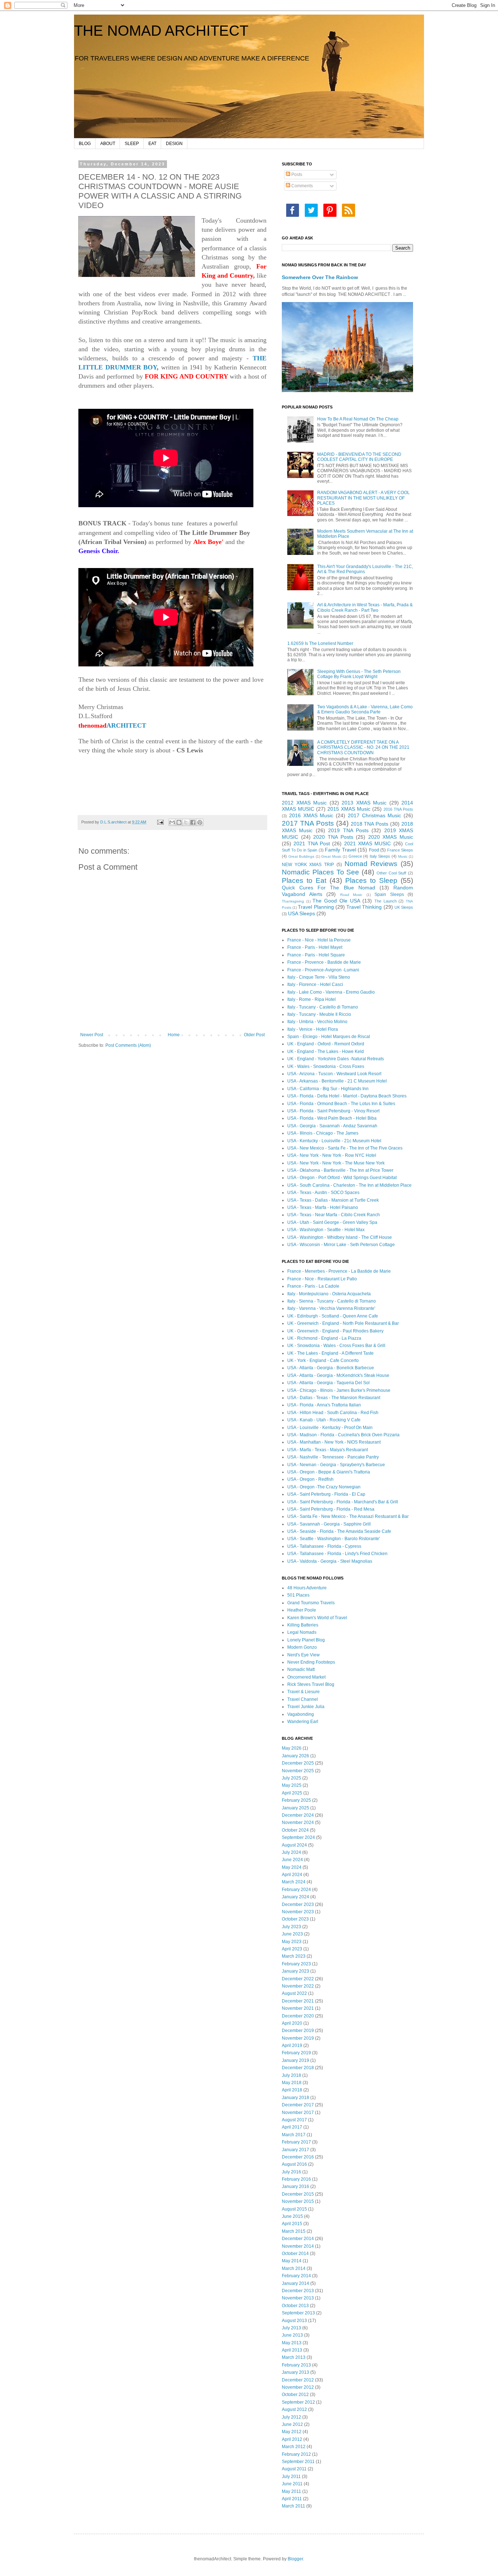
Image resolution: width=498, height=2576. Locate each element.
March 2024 (294, 1882)
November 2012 (298, 2387)
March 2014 (294, 2268)
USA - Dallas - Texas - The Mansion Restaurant (334, 1398)
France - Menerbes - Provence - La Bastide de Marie (339, 1271)
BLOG (85, 144)
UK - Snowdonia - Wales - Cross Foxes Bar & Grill (336, 1346)
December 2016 (298, 2157)
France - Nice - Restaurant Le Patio (322, 1279)
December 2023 (298, 1904)
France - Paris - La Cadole (313, 1286)
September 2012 (298, 2402)
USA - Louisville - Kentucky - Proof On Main (330, 1428)
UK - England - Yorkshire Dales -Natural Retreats (336, 1059)
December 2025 (298, 1763)
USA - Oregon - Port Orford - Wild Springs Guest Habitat (342, 1178)
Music (403, 856)
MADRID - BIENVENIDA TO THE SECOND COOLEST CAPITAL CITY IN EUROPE (359, 457)
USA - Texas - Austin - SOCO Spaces (323, 1193)
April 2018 (292, 2090)
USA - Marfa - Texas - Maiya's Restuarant (328, 1450)
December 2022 (298, 1979)
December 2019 (298, 2031)
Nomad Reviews (371, 864)
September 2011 (298, 2462)
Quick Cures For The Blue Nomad (328, 888)
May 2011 (291, 2491)
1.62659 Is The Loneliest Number (320, 643)
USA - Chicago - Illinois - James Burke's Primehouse (339, 1390)
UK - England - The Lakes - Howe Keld (326, 1052)
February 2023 (296, 1964)
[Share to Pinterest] (200, 822)
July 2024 (291, 1852)
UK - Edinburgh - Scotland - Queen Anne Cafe (333, 1316)
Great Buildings (301, 856)
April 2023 (292, 1949)
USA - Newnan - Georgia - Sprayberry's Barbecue (336, 1465)
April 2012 (292, 2439)
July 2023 (291, 1927)
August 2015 (294, 2209)
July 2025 (291, 1778)
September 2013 (298, 2313)
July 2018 (291, 2075)
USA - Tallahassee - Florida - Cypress (324, 1546)
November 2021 (298, 2008)
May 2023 (292, 1942)
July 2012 (291, 2417)
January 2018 (295, 2098)
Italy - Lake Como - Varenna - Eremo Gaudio (331, 992)
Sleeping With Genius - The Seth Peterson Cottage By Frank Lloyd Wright (359, 674)
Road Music (351, 895)
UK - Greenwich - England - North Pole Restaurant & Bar (343, 1323)
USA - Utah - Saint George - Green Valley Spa (332, 1222)
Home (174, 1035)
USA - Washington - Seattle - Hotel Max (326, 1230)
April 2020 (292, 2023)
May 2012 (292, 2432)
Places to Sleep (371, 880)
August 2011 (294, 2469)
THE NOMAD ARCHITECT (161, 31)
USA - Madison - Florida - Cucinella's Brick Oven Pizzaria (343, 1435)
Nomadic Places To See (320, 872)
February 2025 (296, 1800)
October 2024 (295, 1830)
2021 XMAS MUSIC (368, 843)
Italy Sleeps (380, 856)
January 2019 (295, 2060)
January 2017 (295, 2150)
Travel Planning (316, 907)
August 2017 (294, 2120)
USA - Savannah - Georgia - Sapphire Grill (329, 1524)
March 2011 (293, 2506)
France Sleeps (400, 850)
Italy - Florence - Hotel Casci (315, 984)
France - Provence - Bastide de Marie (324, 962)
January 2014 (295, 2283)
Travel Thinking (364, 907)
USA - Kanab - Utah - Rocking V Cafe (324, 1420)
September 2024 (298, 1837)
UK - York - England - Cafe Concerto (323, 1361)
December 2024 (298, 1815)
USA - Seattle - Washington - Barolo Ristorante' (334, 1539)
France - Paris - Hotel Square (316, 955)
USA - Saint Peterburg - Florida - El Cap (326, 1494)
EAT (152, 144)
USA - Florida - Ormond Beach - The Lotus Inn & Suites (341, 1104)
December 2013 (298, 2291)
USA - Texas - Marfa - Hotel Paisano (323, 1207)
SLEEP (132, 144)
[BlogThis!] (179, 822)
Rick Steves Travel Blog (311, 1684)
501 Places (298, 1595)
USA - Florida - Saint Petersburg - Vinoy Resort (333, 1111)
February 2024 (296, 1890)
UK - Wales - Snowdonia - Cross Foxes (326, 1066)
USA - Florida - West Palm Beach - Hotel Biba (332, 1118)
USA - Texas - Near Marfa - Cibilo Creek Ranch (334, 1215)
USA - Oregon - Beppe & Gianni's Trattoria (329, 1472)
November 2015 (298, 2201)
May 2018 (292, 2083)
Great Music (331, 856)
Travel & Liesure (304, 1692)
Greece (355, 856)
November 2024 (298, 1823)
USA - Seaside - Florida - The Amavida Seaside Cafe (339, 1531)
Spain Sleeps (389, 894)
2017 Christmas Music (375, 815)
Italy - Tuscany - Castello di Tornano (323, 1007)
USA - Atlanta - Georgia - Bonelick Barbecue (331, 1368)
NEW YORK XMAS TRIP (308, 865)
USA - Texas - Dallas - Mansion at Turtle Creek (333, 1200)
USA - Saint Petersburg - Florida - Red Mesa (331, 1509)
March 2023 (294, 1956)
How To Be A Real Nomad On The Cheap (358, 419)
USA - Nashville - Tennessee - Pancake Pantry (333, 1457)
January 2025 (295, 1808)
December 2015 (298, 2194)
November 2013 (298, 2298)
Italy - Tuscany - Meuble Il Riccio (319, 1014)
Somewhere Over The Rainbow (320, 277)
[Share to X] (186, 822)
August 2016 (294, 2164)
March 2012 (294, 2447)
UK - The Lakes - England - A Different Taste (330, 1353)
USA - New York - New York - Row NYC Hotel (332, 1155)
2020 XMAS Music (391, 837)
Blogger (295, 2559)
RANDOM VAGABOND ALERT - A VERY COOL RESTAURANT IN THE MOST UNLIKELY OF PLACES (363, 498)
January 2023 (295, 1971)
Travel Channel (303, 1699)
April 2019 (292, 2045)
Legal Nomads (302, 1632)
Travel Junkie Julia (306, 1707)
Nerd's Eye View (304, 1655)
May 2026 (292, 1748)
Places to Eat (304, 880)
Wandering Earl (303, 1722)
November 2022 (298, 1986)
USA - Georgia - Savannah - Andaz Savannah (332, 1126)
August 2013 (294, 2321)
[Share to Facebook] (193, 822)
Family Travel (341, 850)
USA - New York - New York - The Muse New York (336, 1163)
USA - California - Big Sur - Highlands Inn (328, 1089)
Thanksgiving (293, 901)
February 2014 (296, 2276)
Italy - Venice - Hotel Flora (313, 1029)
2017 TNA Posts (308, 823)
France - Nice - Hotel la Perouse (319, 940)
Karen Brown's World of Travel (317, 1618)
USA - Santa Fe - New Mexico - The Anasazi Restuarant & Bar (348, 1516)
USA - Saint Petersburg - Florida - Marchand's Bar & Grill (343, 1502)
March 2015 (294, 2231)
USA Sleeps (301, 913)
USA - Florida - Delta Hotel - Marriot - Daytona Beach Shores (347, 1096)
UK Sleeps (404, 907)
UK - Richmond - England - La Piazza (324, 1338)
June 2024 (292, 1860)
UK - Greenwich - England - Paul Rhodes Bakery (335, 1331)
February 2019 (296, 2053)
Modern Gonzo (302, 1647)
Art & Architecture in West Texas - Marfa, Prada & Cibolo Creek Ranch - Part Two (365, 607)
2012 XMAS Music (304, 803)
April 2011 (292, 2499)
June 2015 (292, 2216)
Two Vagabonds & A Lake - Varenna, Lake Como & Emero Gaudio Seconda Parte (365, 709)
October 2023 (295, 1919)
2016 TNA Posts (398, 809)
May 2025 (292, 1785)
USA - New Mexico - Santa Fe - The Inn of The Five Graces (345, 1148)
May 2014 (292, 2261)
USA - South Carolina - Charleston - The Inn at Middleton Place (349, 1185)
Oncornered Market (306, 1677)
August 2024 (294, 1845)
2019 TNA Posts (348, 830)
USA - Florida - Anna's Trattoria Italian (324, 1405)
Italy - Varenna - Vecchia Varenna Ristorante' (331, 1308)
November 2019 (298, 2038)
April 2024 (292, 1875)
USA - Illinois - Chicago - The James (323, 1133)
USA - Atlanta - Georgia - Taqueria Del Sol (328, 1383)
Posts (296, 175)
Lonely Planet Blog (306, 1640)
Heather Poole (302, 1610)
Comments (301, 186)
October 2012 (295, 2395)
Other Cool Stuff (392, 873)
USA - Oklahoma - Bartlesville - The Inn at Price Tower (340, 1170)
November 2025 (298, 1771)
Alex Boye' (208, 542)
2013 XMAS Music (364, 803)
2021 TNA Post (312, 843)
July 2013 (291, 2328)
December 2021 (298, 2001)
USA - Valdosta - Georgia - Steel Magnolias (330, 1561)
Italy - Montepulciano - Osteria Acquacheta (329, 1294)
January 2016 (295, 2187)
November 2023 (298, 1912)
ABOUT (108, 144)
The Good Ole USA (336, 901)
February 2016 (296, 2179)
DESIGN (174, 144)
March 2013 (294, 2357)
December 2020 (298, 2016)
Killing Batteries (303, 1625)
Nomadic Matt (301, 1669)
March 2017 (294, 2135)
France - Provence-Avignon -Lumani (323, 970)
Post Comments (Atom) (128, 1045)
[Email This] (172, 822)
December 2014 (298, 2239)
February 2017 (296, 2142)
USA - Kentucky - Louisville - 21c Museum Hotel (334, 1141)
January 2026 (295, 1756)
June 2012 (292, 2424)
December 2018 (298, 2068)
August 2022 (294, 1993)
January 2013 (295, 2372)
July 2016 (291, 2172)
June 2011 (292, 2484)
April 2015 (292, 2224)
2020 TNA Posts (333, 837)
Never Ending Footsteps (311, 1662)
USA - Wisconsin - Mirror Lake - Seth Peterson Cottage (341, 1245)
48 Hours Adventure (307, 1588)
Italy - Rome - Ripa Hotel (312, 999)
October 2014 (295, 2254)
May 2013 (292, 2343)
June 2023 (292, 1934)
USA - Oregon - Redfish (310, 1479)
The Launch (386, 901)
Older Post (254, 1035)
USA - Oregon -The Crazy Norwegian (324, 1487)
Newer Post (92, 1035)
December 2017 (298, 2105)
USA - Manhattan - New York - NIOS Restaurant (334, 1442)
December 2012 (298, 2380)
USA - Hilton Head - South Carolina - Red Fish (333, 1413)
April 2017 (292, 2127)
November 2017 (298, 2113)
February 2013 (296, 2365)
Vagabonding (301, 1714)
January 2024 (295, 1897)
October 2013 (295, 2306)
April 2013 (292, 2350)
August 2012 (294, 2409)
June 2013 (292, 2335)
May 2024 (292, 1867)
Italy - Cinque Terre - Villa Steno (319, 977)
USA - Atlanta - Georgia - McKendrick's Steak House (338, 1375)
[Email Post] (160, 822)
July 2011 (291, 2477)
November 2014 (298, 2246)
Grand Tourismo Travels (311, 1603)
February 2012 (296, 2454)
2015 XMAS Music (349, 809)
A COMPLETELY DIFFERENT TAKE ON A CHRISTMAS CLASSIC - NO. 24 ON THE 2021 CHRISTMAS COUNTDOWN (363, 747)
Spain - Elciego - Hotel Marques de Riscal (329, 1037)
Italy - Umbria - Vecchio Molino (317, 1022)
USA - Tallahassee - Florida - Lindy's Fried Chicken (337, 1554)
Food (374, 850)
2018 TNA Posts (370, 824)
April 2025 (292, 1793)
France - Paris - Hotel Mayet (315, 947)
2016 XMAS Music (311, 815)
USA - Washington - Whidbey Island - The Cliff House (340, 1237)
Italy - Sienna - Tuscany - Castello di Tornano (332, 1301)
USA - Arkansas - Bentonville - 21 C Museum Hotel (337, 1081)
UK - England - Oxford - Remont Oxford (326, 1044)
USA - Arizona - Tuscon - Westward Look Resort (334, 1074)
